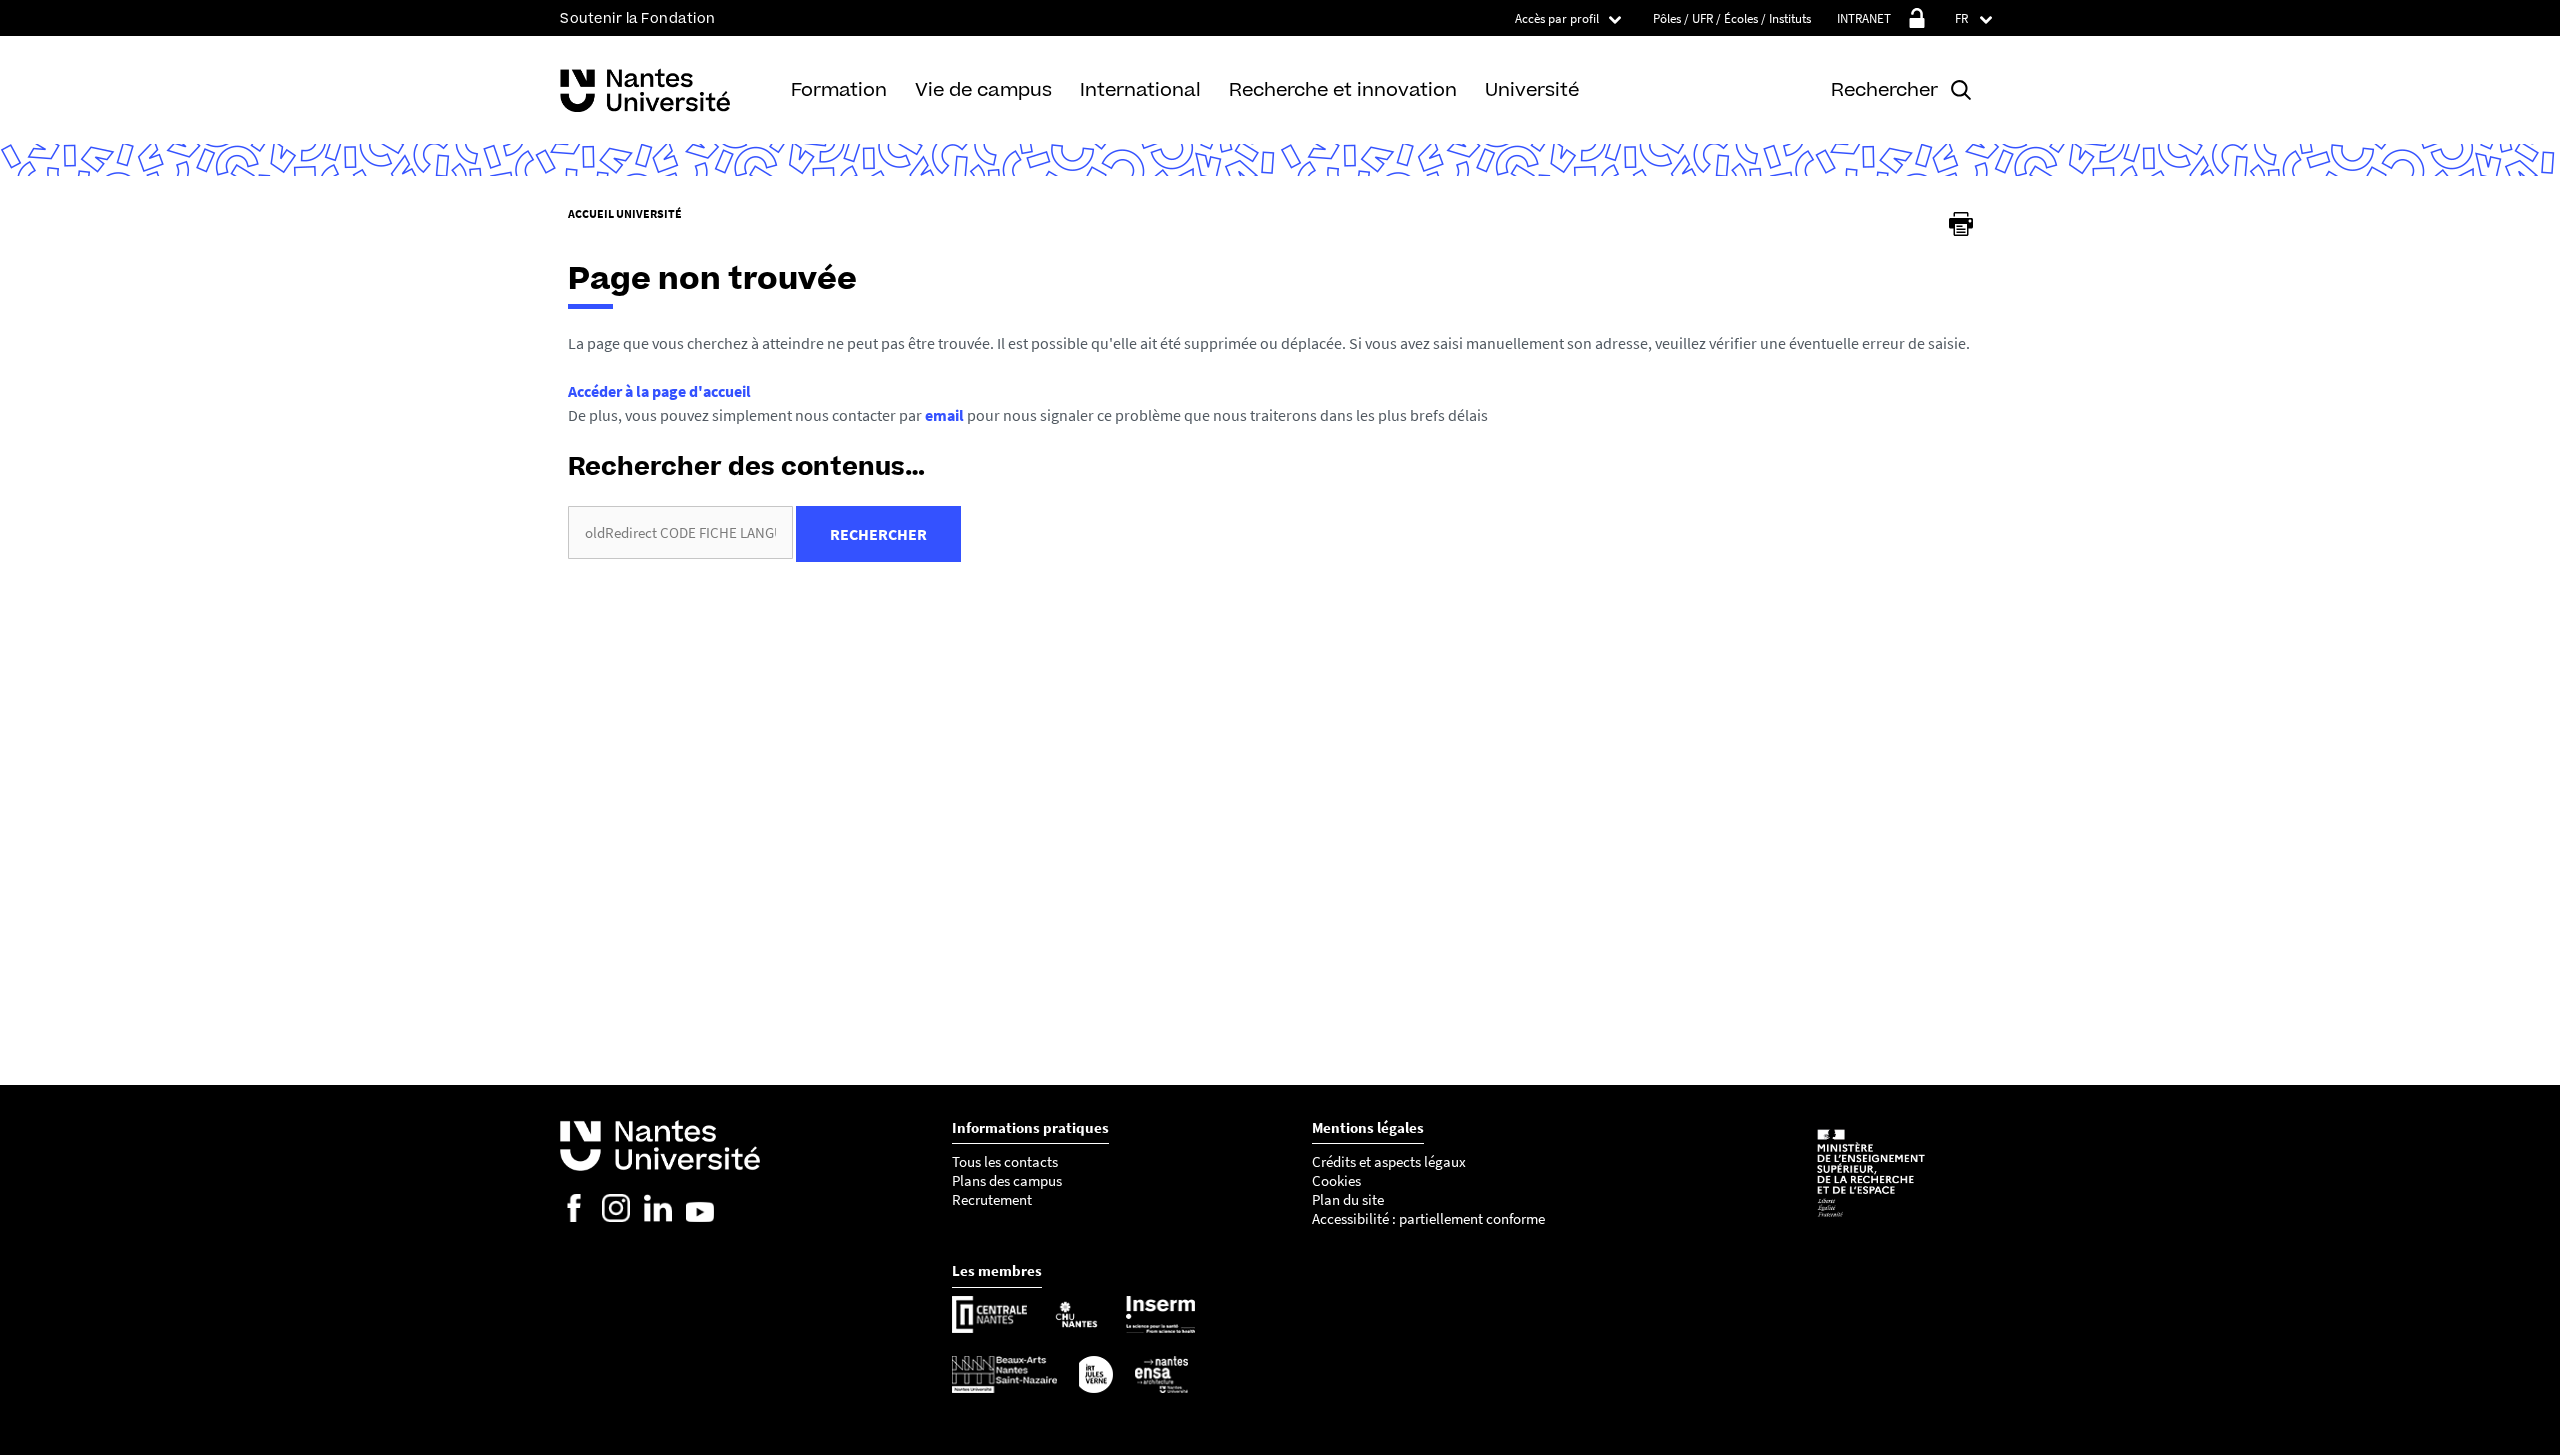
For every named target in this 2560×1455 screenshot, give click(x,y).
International (1140, 89)
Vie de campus (983, 89)
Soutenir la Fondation (638, 18)
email (944, 415)
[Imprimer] (1961, 224)
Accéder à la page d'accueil (659, 391)
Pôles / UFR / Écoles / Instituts (1732, 18)
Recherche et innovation (1343, 89)
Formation (839, 89)
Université (1532, 89)
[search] (680, 532)
